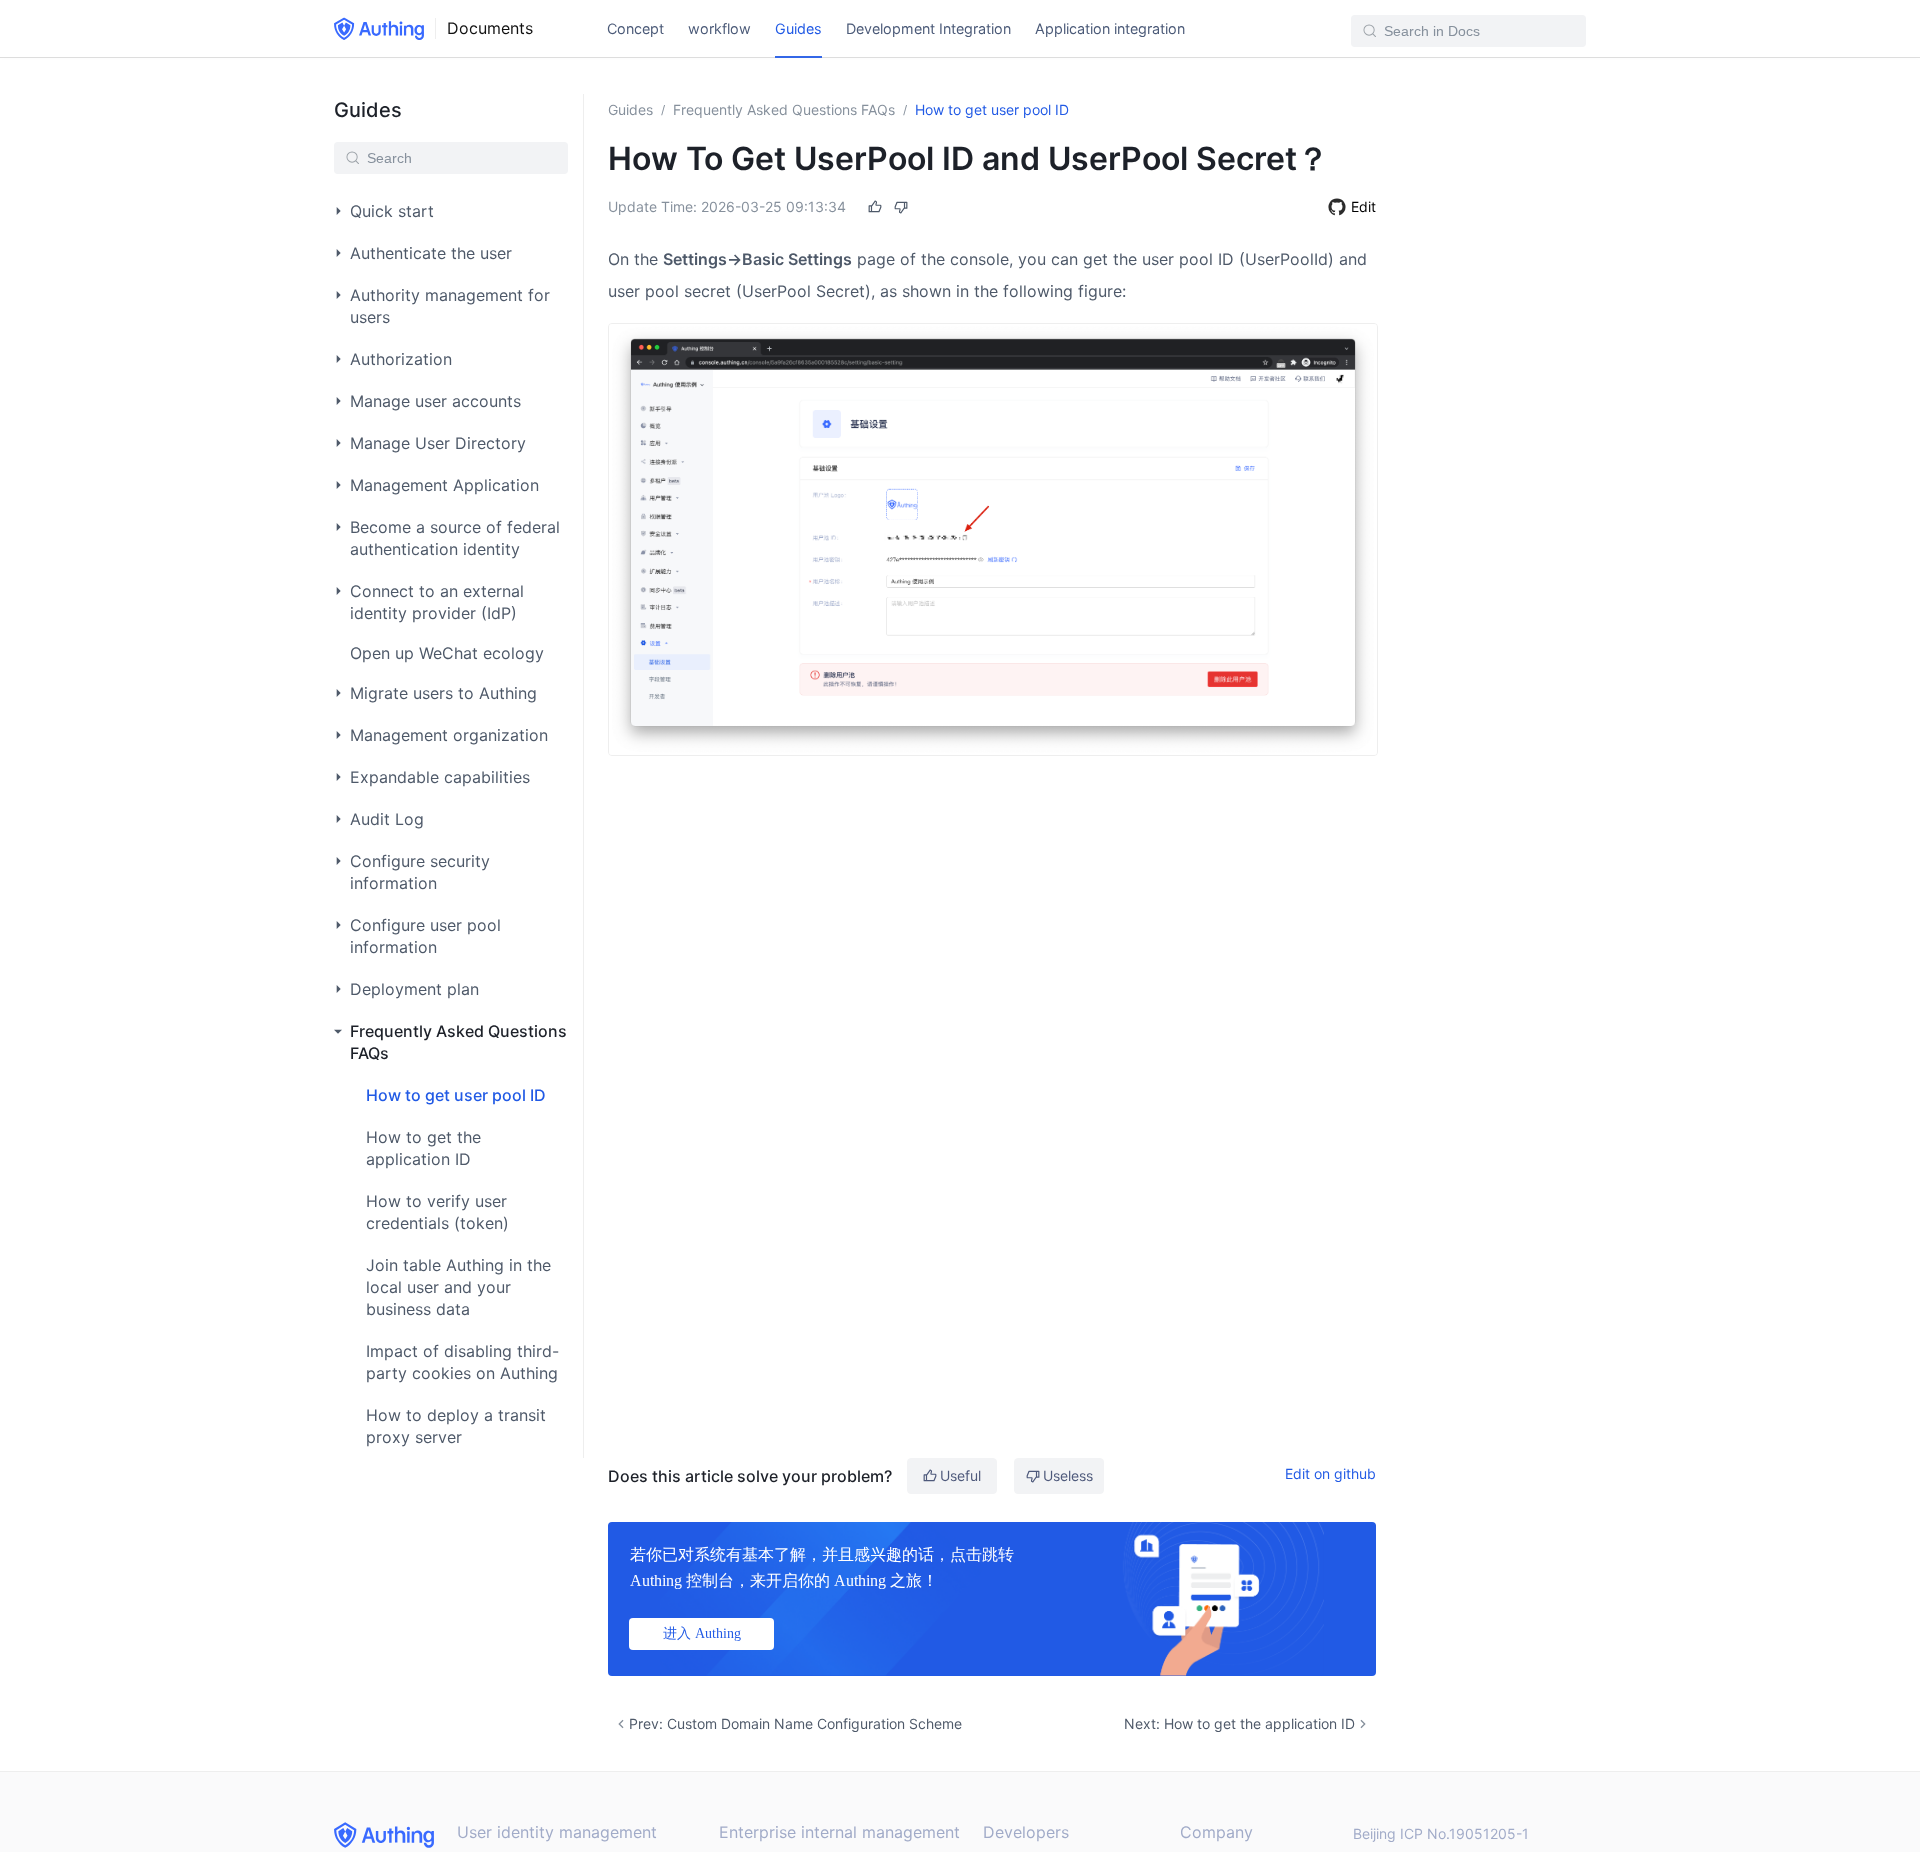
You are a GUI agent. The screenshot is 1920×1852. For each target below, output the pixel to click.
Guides (798, 28)
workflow (719, 28)
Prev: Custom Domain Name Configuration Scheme (795, 1723)
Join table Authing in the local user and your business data (458, 1287)
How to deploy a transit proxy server (456, 1426)
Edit (1363, 206)
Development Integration (928, 28)
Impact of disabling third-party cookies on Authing (462, 1362)
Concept (635, 28)
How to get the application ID (423, 1148)
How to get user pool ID (456, 1095)
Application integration (1110, 28)
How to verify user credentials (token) (437, 1212)
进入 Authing (702, 1633)
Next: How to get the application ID (1239, 1723)
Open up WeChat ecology (447, 653)
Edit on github (1330, 1473)
